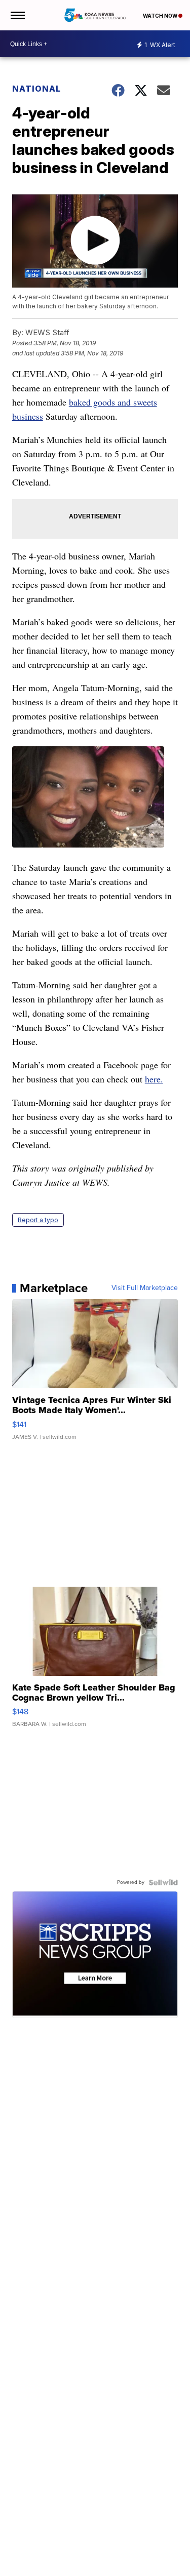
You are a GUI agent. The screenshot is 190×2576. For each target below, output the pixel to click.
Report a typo (38, 1220)
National (36, 89)
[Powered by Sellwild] (163, 1882)
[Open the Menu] (17, 15)
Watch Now (161, 16)
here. (154, 1079)
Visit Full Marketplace (145, 1288)
